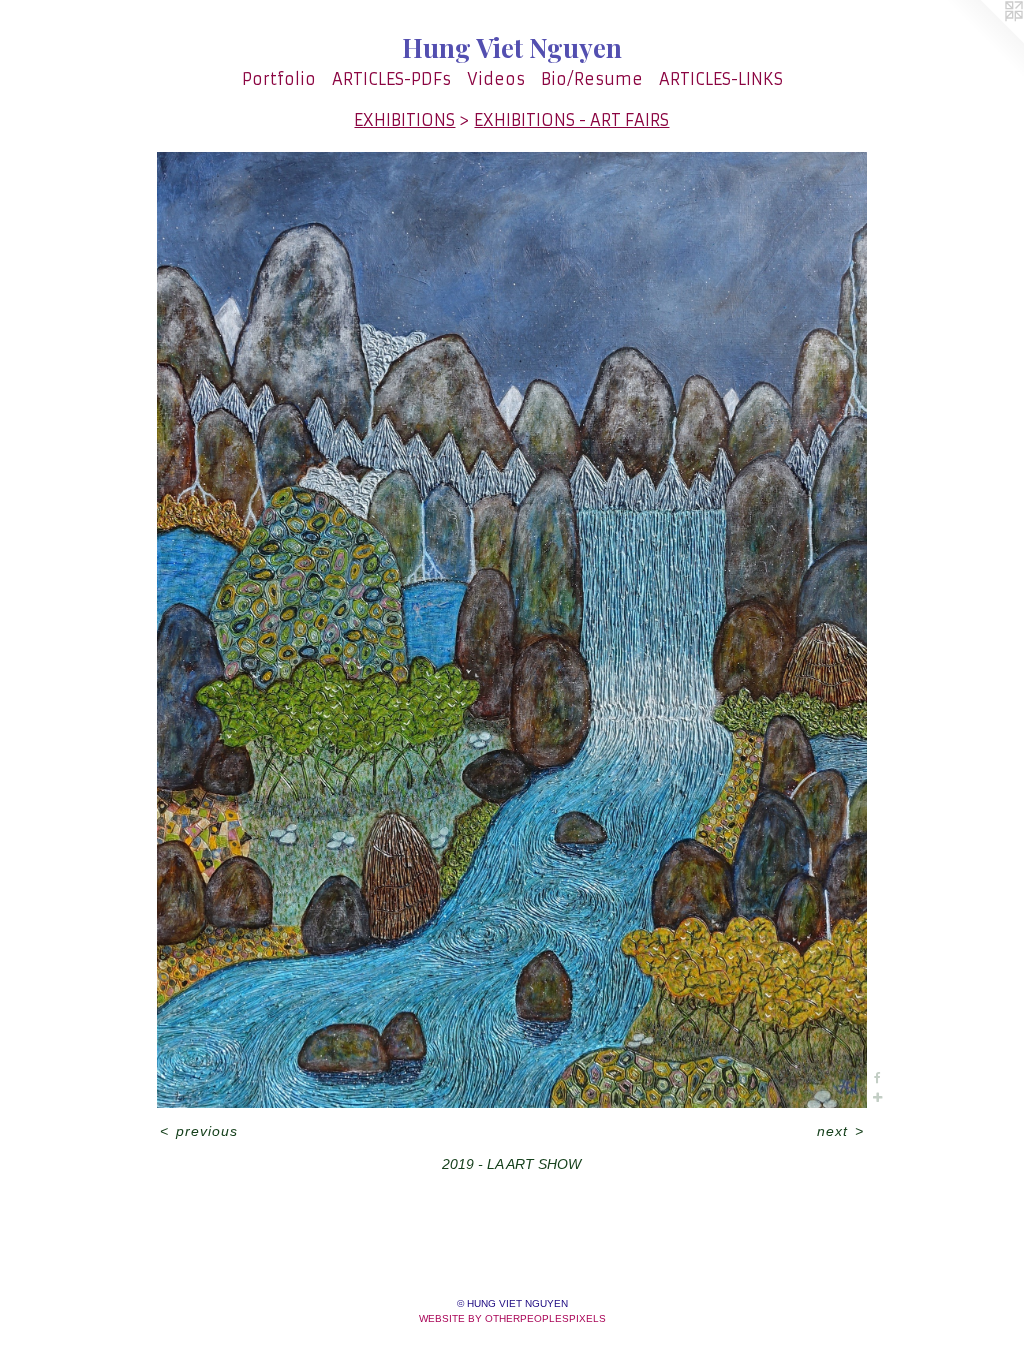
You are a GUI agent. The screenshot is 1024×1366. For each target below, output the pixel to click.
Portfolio (279, 79)
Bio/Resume (592, 79)
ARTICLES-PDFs (391, 79)
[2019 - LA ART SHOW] (512, 630)
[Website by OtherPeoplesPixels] (984, 40)
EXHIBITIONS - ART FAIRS (571, 120)
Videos (496, 79)
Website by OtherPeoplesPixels (512, 1318)
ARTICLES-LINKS (721, 79)
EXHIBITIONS (404, 120)
